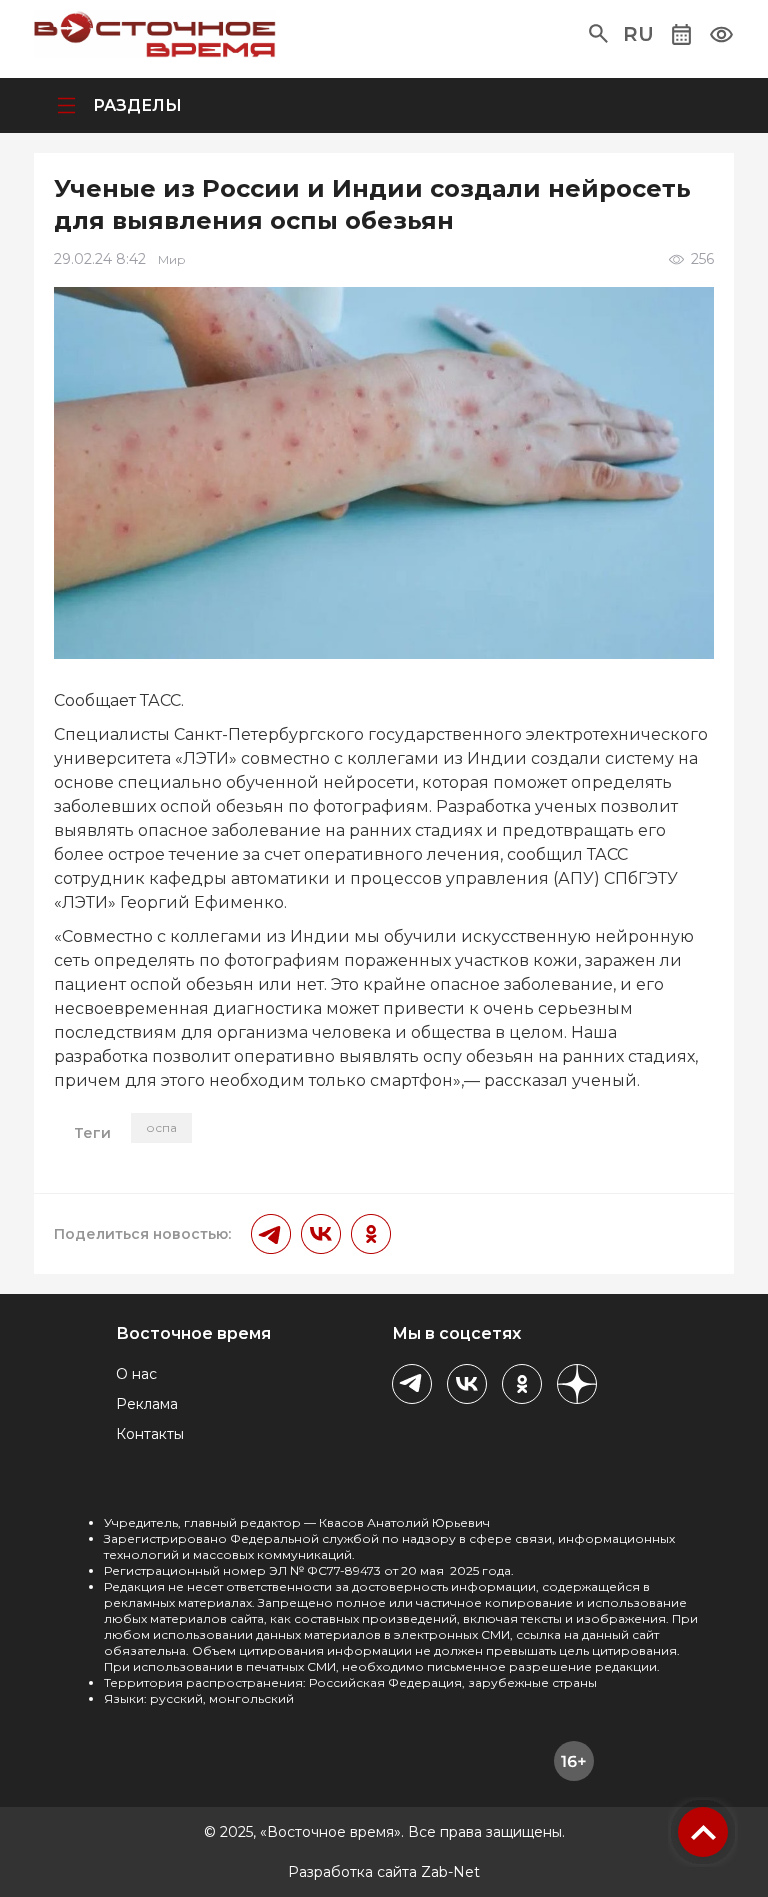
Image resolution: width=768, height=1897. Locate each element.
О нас (136, 1374)
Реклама (147, 1404)
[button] (598, 34)
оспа (161, 1127)
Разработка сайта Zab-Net (384, 1872)
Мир (172, 259)
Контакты (150, 1434)
